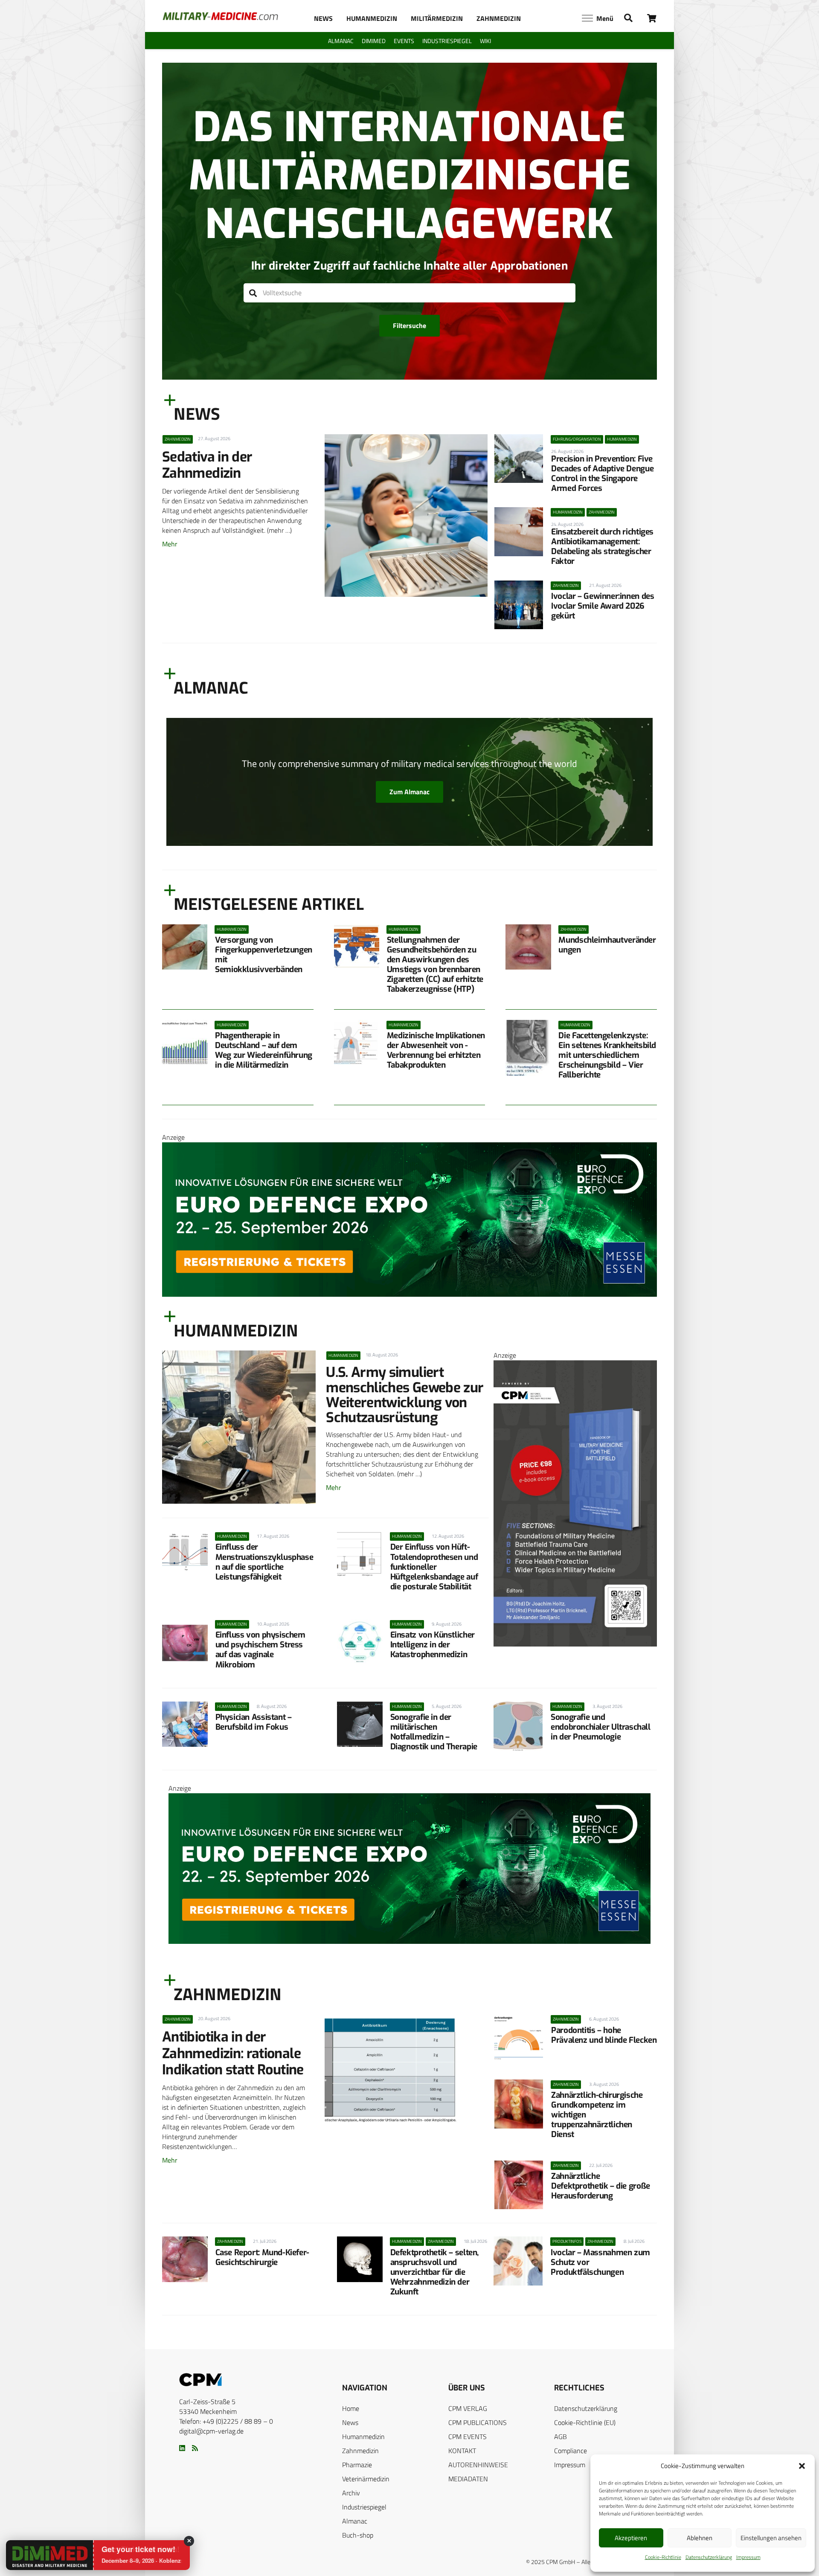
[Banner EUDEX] (409, 1294)
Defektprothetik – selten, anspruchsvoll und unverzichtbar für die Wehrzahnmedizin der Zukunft (434, 2272)
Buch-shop (358, 2535)
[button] (802, 2466)
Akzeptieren (631, 2538)
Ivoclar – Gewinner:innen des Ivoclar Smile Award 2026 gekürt (603, 606)
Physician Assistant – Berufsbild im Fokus (254, 1722)
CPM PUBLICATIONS (478, 2422)
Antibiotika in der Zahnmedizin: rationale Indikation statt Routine (233, 2053)
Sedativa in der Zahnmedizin (207, 465)
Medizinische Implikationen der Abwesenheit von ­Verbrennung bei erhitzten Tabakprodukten (436, 1050)
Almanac (355, 2521)
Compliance (571, 2451)
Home (351, 2408)
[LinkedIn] (182, 2448)
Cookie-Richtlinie (663, 2557)
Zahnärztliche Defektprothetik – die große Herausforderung (601, 2186)
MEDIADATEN (468, 2479)
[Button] (652, 18)
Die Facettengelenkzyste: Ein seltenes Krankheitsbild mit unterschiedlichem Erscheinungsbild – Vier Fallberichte (607, 1055)
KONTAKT (462, 2451)
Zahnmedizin (360, 2451)
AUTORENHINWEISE (478, 2465)
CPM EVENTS (468, 2437)
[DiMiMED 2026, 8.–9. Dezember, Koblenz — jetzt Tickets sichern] (39, 2556)
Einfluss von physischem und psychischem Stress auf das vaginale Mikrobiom (260, 1650)
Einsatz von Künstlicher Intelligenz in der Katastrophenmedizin (433, 1645)
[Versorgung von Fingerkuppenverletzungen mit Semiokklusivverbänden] (185, 947)
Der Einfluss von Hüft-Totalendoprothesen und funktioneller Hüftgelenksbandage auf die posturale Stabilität (434, 1567)
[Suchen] (253, 293)
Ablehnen (700, 2538)
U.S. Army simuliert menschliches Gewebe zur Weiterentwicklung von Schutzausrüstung (405, 1395)
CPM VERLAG (468, 2408)
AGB (561, 2437)
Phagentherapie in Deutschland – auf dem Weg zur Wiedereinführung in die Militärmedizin (264, 1050)
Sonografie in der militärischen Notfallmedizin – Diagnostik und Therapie (434, 1732)
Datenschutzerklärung (709, 2557)
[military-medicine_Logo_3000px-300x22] (220, 16)
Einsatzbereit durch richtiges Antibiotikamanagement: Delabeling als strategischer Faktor (602, 546)
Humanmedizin (363, 2437)
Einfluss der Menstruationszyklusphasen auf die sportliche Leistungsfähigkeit (264, 1562)
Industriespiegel (364, 2507)
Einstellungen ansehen (771, 2538)
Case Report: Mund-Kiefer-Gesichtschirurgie (262, 2257)
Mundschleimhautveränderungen (607, 945)
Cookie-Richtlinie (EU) (585, 2422)
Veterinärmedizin (366, 2479)
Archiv (351, 2493)
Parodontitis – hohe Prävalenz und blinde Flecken (604, 2035)
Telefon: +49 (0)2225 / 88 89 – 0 (226, 2421)
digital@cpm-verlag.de (211, 2431)
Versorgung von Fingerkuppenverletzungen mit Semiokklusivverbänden (264, 955)
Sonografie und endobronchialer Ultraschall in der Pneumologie (601, 1727)
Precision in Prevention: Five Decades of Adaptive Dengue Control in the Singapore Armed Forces (602, 473)
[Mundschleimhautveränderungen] (528, 947)
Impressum (748, 2557)
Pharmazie (357, 2465)
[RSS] (195, 2448)
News (350, 2422)
